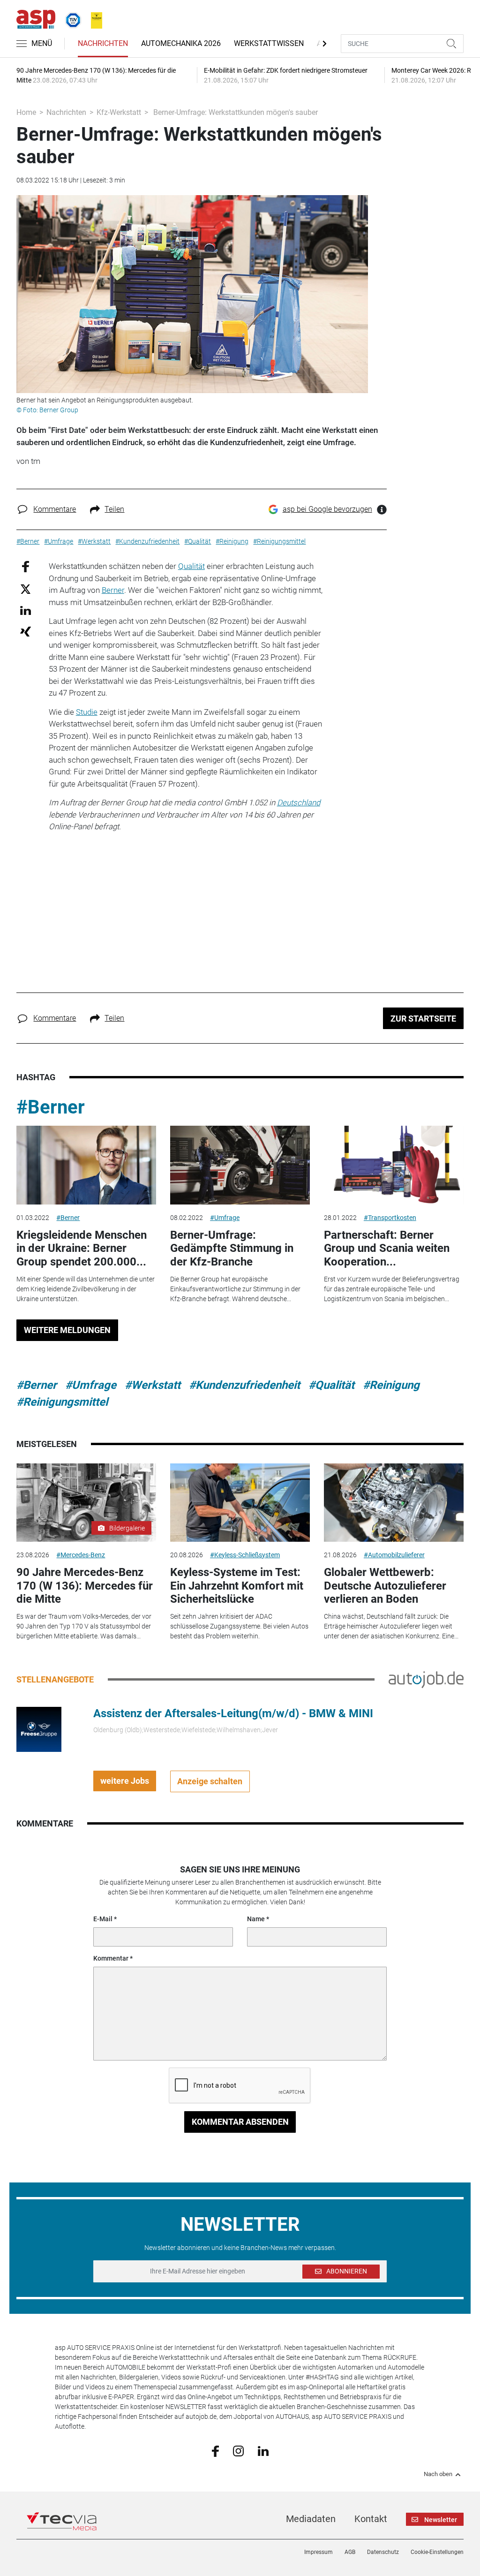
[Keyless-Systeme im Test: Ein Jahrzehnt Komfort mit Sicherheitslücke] (240, 1503)
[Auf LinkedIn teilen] (26, 610)
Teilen (114, 509)
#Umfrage (225, 1218)
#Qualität (331, 1385)
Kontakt (371, 2519)
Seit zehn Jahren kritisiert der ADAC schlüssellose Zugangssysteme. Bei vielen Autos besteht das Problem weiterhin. (239, 1626)
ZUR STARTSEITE (423, 1019)
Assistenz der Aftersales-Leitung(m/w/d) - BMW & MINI (233, 1713)
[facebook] (215, 2451)
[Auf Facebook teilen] (26, 566)
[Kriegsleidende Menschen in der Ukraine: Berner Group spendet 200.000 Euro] (86, 1165)
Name (256, 1919)
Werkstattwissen (269, 43)
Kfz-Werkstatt (119, 112)
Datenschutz (383, 2552)
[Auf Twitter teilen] (26, 588)
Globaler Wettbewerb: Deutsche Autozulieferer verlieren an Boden (385, 1586)
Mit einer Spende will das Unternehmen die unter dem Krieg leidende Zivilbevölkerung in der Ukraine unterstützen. (86, 1289)
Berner (113, 590)
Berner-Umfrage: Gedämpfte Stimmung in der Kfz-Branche (232, 1249)
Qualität (191, 566)
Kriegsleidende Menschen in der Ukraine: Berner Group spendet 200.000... (82, 1249)
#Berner (51, 1107)
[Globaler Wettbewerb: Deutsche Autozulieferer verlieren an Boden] (394, 1503)
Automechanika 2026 (181, 43)
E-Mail (103, 1919)
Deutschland (299, 803)
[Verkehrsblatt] (93, 18)
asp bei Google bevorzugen (327, 509)
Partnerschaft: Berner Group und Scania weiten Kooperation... (387, 1249)
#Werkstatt (153, 1385)
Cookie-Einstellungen (437, 2552)
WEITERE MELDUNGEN (67, 1330)
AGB (350, 2552)
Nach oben (438, 2474)
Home (26, 112)
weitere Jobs (125, 1781)
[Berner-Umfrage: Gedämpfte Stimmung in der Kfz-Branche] (240, 1165)
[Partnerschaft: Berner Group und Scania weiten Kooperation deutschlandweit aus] (394, 1165)
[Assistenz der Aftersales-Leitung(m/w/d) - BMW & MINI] (39, 1728)
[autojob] (426, 1679)
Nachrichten (103, 43)
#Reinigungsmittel (62, 1402)
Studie (87, 712)
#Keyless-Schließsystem (245, 1555)
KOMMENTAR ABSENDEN (240, 2122)
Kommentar (111, 1958)
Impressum (319, 2552)
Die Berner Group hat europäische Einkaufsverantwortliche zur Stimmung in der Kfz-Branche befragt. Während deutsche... (235, 1289)
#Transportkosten (390, 1218)
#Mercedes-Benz (81, 1555)
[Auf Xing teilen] (26, 631)
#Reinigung (391, 1385)
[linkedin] (263, 2450)
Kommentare (55, 509)
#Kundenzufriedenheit (244, 1385)
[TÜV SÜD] (70, 18)
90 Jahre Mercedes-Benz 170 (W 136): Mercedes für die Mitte (85, 1586)
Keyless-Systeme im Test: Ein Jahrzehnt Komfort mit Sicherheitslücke (237, 1586)
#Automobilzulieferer (394, 1555)
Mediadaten (311, 2519)
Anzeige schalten (210, 1781)
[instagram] (238, 2450)
